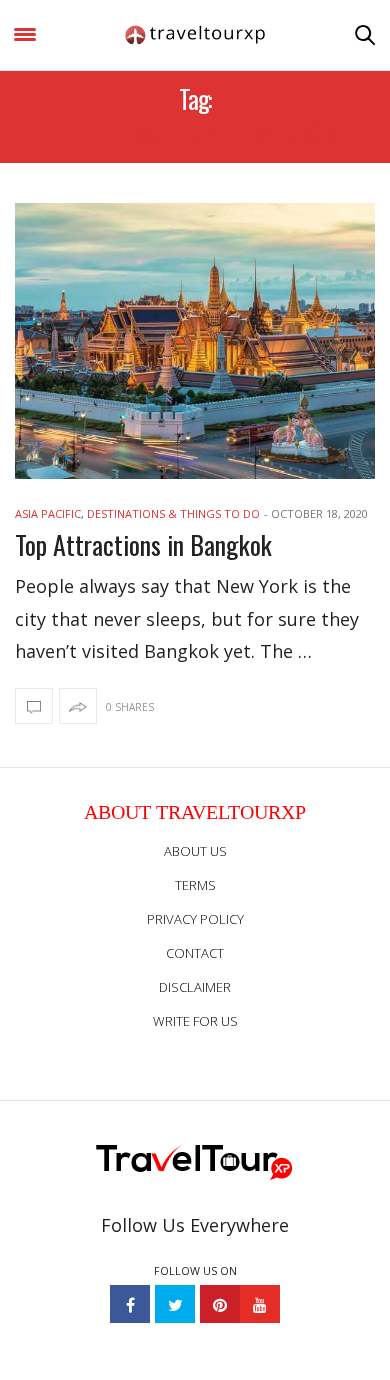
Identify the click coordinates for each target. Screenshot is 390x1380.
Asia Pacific (48, 513)
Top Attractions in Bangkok (143, 544)
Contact (195, 953)
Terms (195, 885)
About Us (195, 851)
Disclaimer (195, 987)
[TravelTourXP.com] (195, 35)
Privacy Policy (195, 919)
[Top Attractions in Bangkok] (195, 341)
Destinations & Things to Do (173, 513)
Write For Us (195, 1021)
